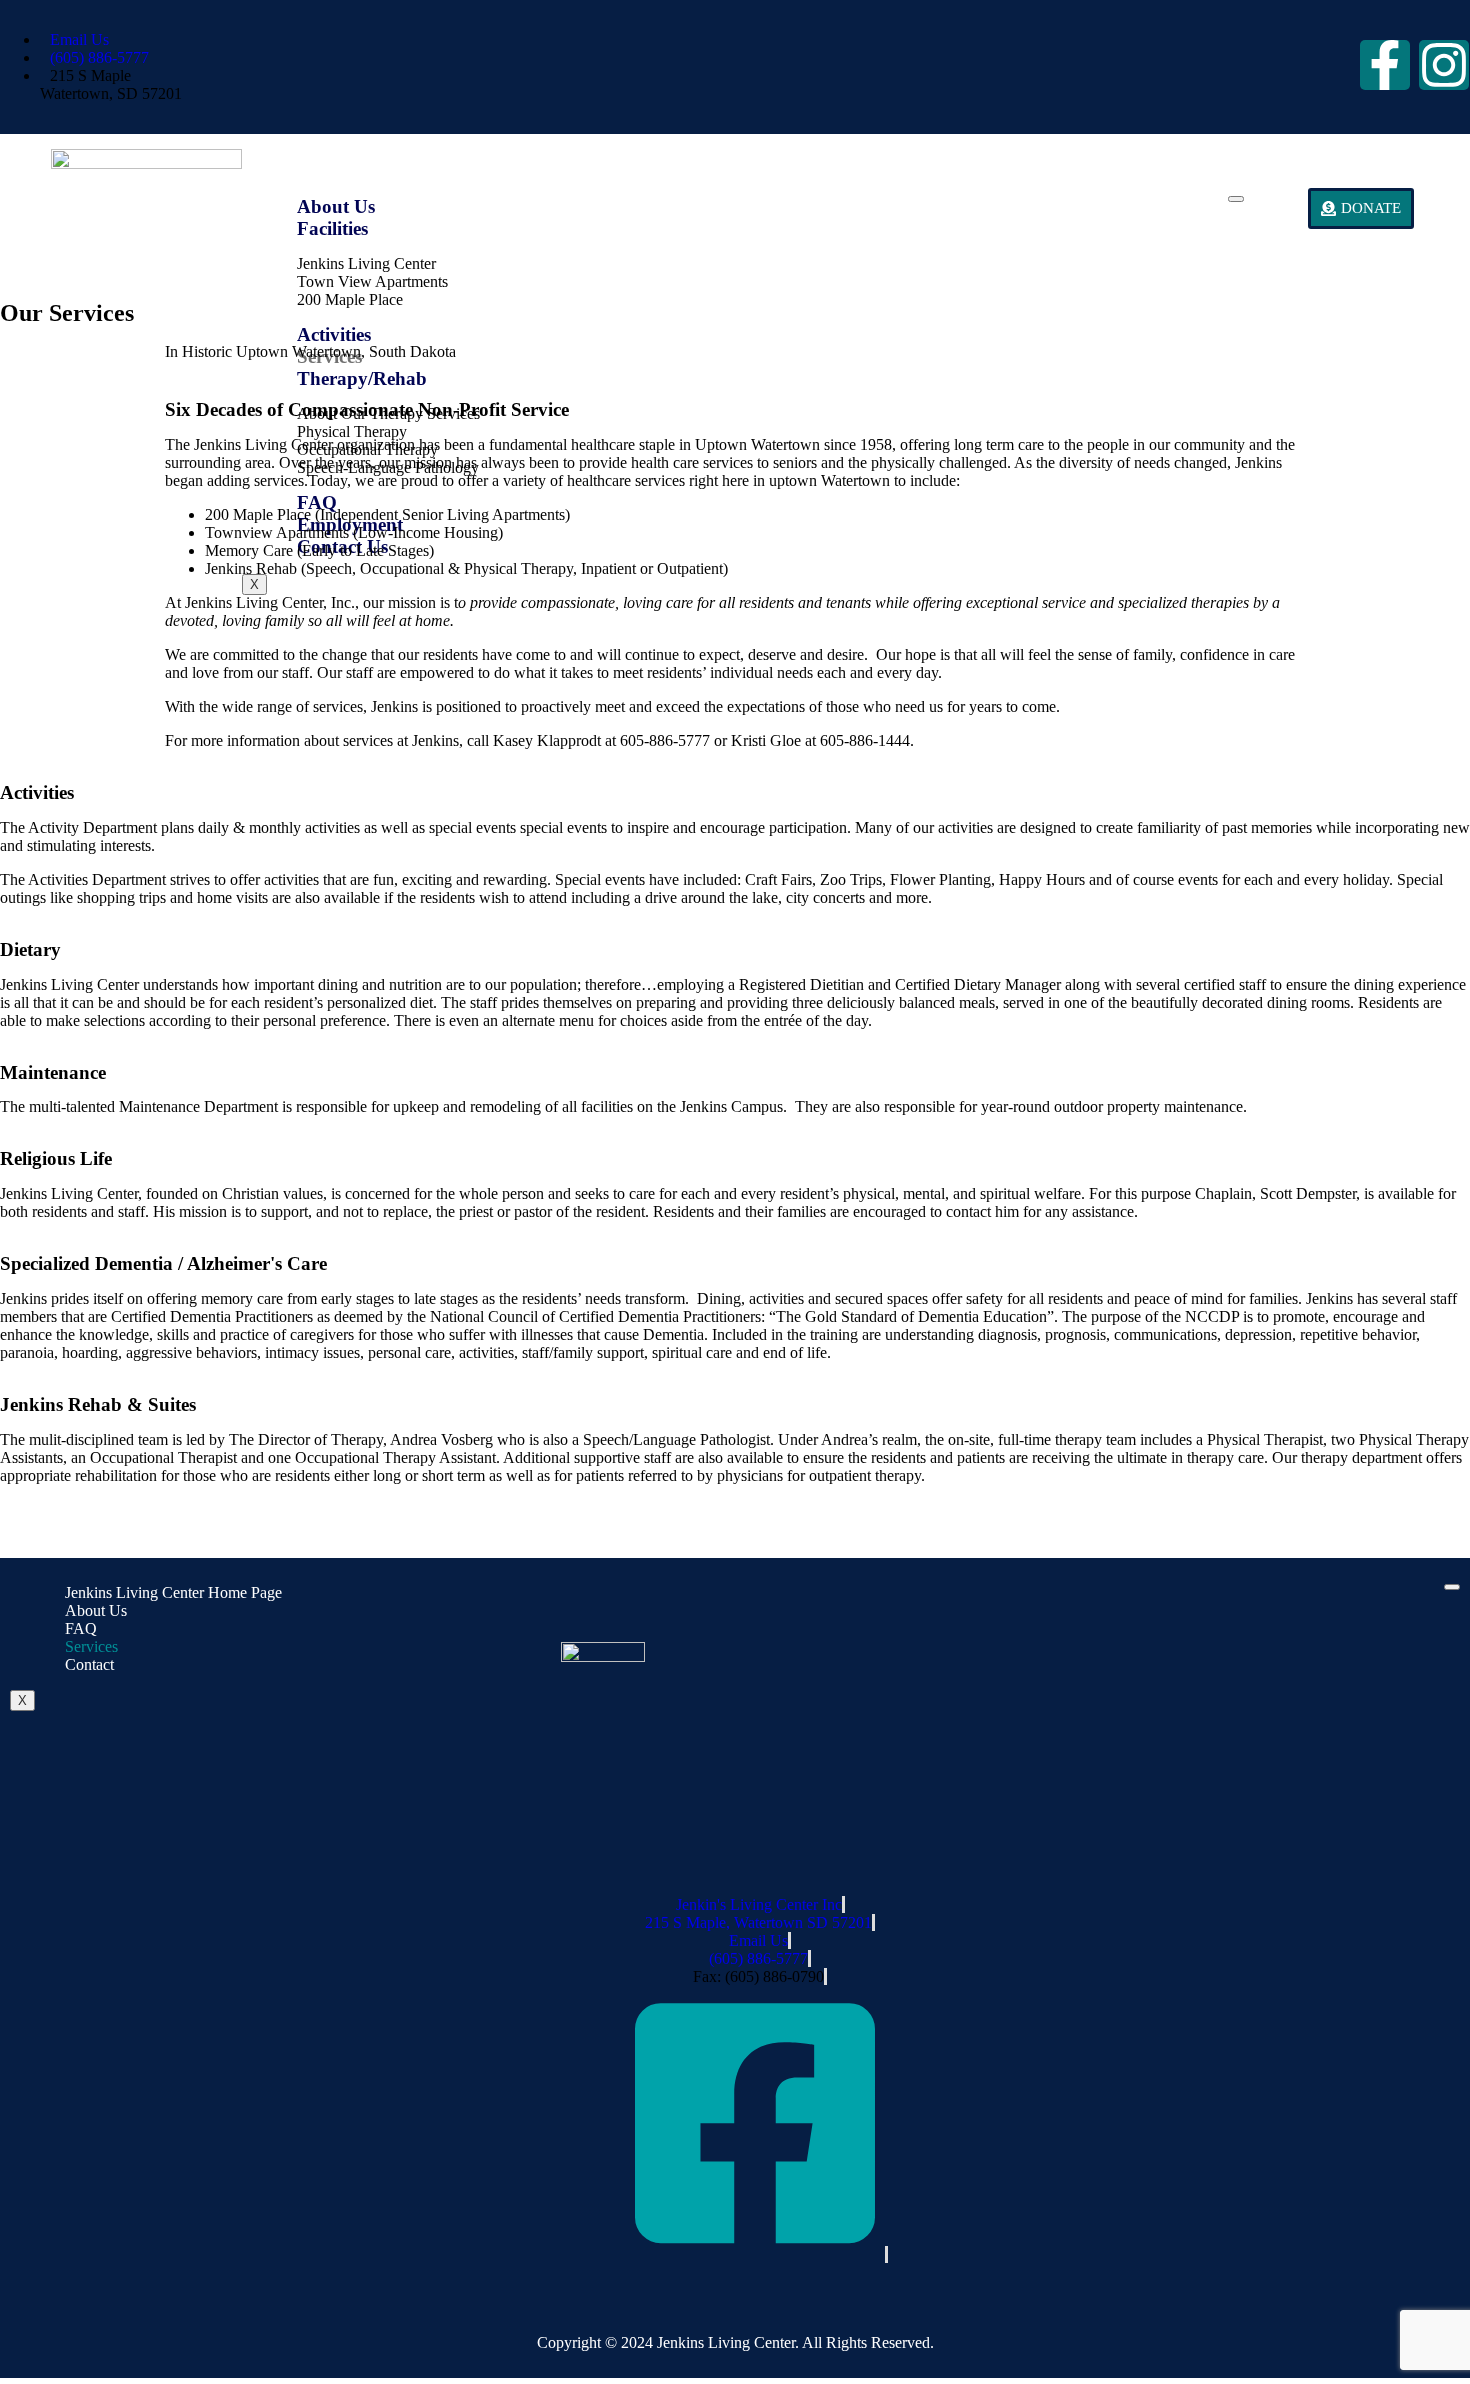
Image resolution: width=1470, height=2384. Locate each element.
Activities (334, 334)
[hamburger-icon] (1236, 199)
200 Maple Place (350, 299)
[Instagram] (1444, 65)
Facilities (332, 228)
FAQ (81, 1628)
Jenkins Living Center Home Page (173, 1592)
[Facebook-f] (1385, 65)
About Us (336, 206)
